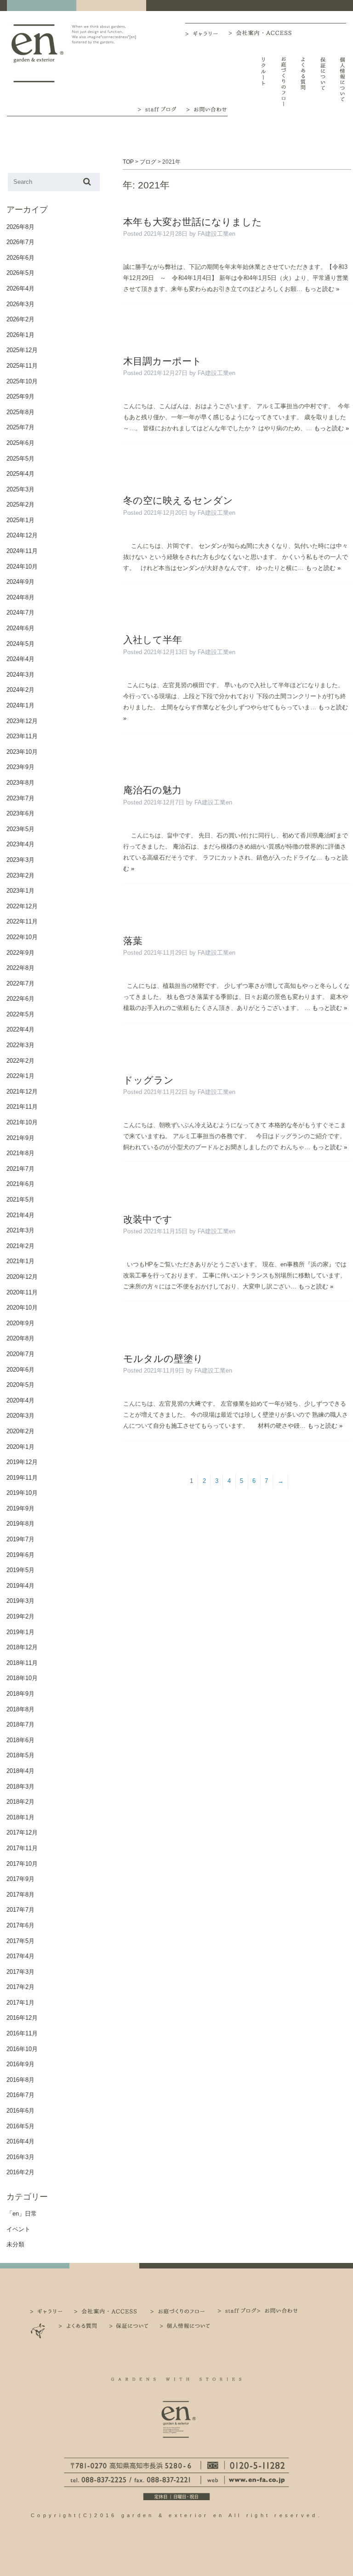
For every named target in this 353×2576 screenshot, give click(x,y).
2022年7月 (20, 983)
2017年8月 (20, 1895)
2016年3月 (20, 2157)
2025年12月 (22, 350)
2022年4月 (20, 1029)
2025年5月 (20, 459)
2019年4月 (20, 1586)
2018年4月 (20, 1771)
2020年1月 (20, 1447)
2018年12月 (22, 1647)
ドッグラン (148, 1080)
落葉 (133, 941)
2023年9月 (20, 767)
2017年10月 (22, 1864)
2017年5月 (20, 1941)
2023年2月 (20, 875)
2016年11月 (22, 2033)
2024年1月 (20, 705)
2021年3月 (20, 1230)
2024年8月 (20, 597)
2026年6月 (20, 258)
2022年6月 (20, 999)
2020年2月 (20, 1431)
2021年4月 (20, 1215)
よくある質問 (303, 82)
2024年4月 (20, 659)
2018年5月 (20, 1755)
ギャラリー (207, 34)
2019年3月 (20, 1601)
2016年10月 (22, 2049)
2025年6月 (20, 443)
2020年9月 (20, 1323)
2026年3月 (20, 304)
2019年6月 (20, 1555)
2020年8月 (20, 1338)
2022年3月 (20, 1045)
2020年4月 (20, 1400)
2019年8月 (20, 1524)
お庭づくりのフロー (283, 82)
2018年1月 (20, 1817)
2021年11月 (22, 1107)
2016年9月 (20, 2064)
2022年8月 (20, 968)
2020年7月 (20, 1354)
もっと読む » (322, 289)
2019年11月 (22, 1478)
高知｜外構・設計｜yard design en (37, 53)
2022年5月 (20, 1014)
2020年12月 (22, 1277)
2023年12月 (22, 721)
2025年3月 (20, 489)
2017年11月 (22, 1848)
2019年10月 (22, 1493)
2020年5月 (20, 1385)
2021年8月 (20, 1153)
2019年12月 (22, 1462)
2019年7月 (20, 1539)
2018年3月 (20, 1787)
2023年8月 (20, 783)
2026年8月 (20, 227)
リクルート (264, 82)
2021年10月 (22, 1122)
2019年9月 (20, 1508)
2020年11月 (22, 1292)
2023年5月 (20, 829)
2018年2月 (20, 1802)
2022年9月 (20, 953)
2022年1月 (20, 1076)
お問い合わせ (207, 108)
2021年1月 (20, 1261)
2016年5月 (20, 2126)
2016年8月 (20, 2080)
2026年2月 (20, 319)
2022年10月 (22, 937)
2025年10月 (22, 381)
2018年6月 (20, 1740)
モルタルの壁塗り (163, 1359)
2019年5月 (20, 1570)
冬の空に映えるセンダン (178, 500)
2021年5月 (20, 1200)
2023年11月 (22, 736)
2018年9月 (20, 1694)
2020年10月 (22, 1308)
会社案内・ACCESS (262, 33)
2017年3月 (20, 1972)
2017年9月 (20, 1879)
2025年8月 (20, 412)
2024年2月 (20, 690)
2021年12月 (22, 1091)
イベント (18, 2229)
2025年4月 (20, 474)
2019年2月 (20, 1616)
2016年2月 (20, 2172)
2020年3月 (20, 1416)
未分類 (15, 2244)
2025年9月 (20, 396)
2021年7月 (20, 1169)
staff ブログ (156, 108)
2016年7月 (20, 2095)
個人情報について (343, 82)
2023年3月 (20, 860)
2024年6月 (20, 628)
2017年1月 (20, 2003)
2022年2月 (20, 1061)
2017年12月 (22, 1832)
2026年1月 (20, 335)
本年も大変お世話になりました (193, 222)
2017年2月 (20, 1987)
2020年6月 (20, 1370)
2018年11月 (22, 1663)
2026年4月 (20, 288)
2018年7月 (20, 1724)
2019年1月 (20, 1632)
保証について (323, 82)
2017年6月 (20, 1925)
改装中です (148, 1219)
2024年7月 (20, 613)
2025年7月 (20, 427)
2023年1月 (20, 891)
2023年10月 (22, 752)
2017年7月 (20, 1910)
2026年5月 (20, 273)
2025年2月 (20, 504)
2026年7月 (20, 242)
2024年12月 (22, 535)
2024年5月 (20, 644)
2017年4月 (20, 1956)
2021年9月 (20, 1138)
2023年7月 (20, 798)
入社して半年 (153, 640)
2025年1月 (20, 520)
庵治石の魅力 (152, 790)
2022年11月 (22, 921)
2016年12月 (22, 2018)
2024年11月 (22, 551)
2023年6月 (20, 813)
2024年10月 (22, 567)
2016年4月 (20, 2141)
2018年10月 (22, 1678)
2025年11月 (22, 366)
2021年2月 (20, 1246)
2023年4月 (20, 844)
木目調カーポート (162, 361)
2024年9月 (20, 582)
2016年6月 (20, 2111)
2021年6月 (20, 1184)
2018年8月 (20, 1709)
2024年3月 (20, 675)
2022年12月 (22, 906)
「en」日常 (22, 2214)
